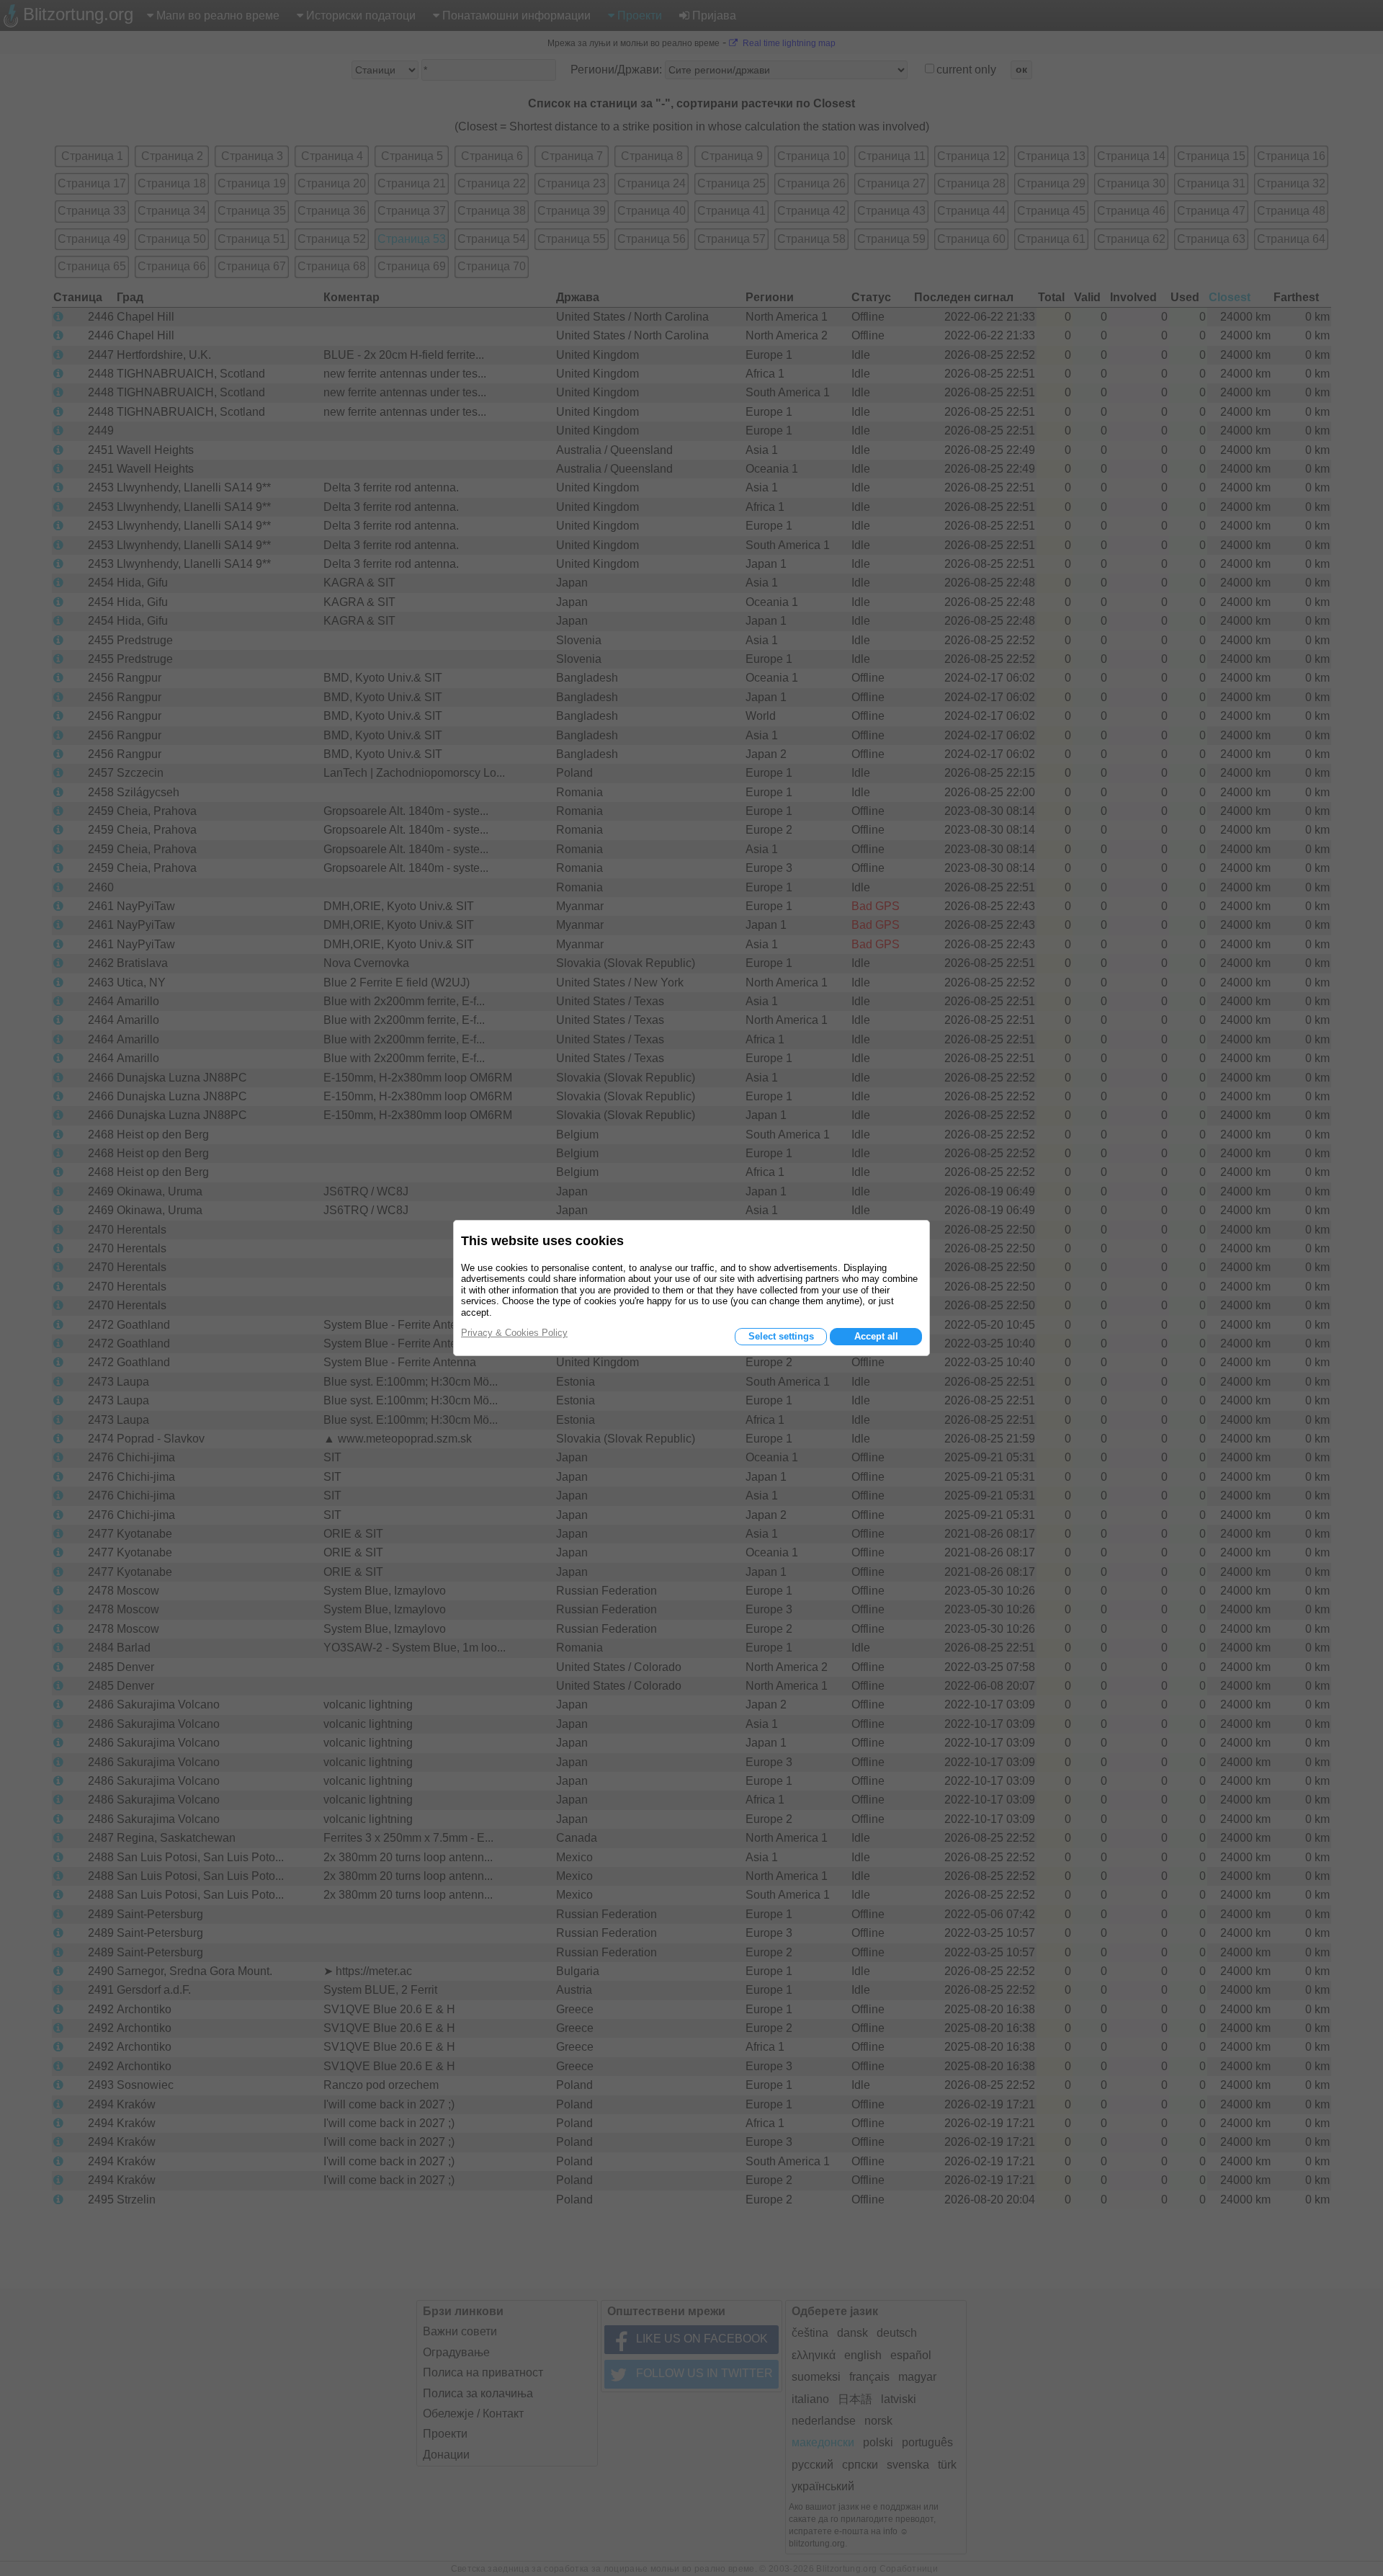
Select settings (781, 1336)
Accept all (876, 1336)
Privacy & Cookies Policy (514, 1333)
